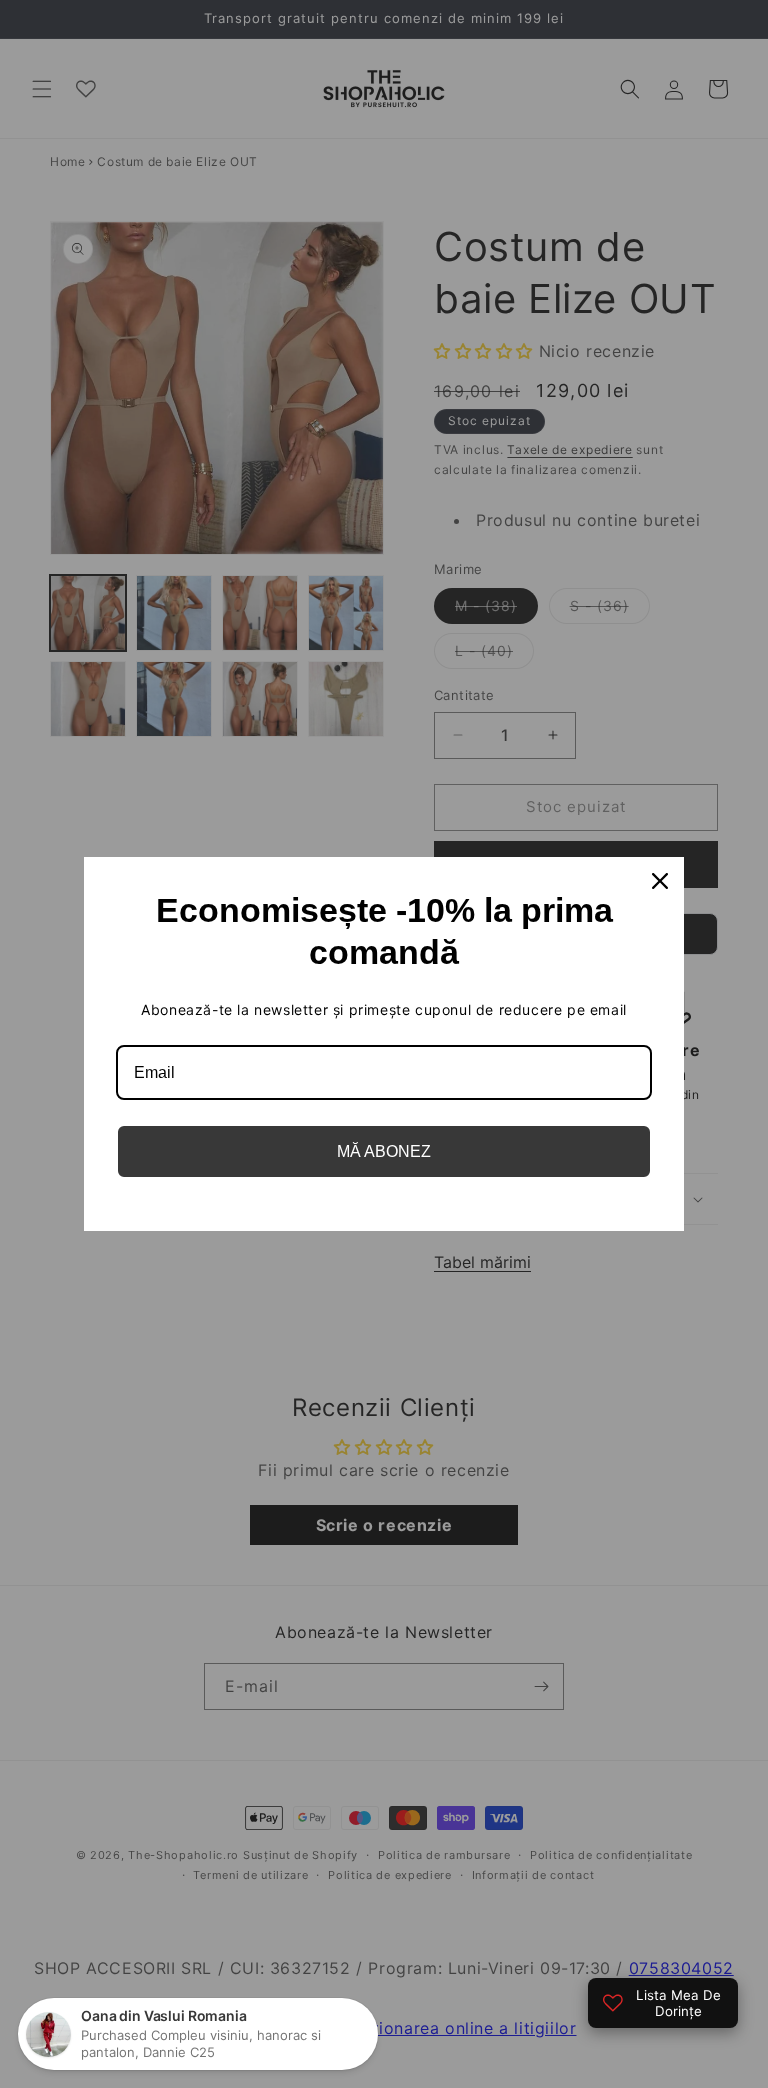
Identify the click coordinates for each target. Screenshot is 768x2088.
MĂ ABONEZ (384, 1151)
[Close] (660, 881)
